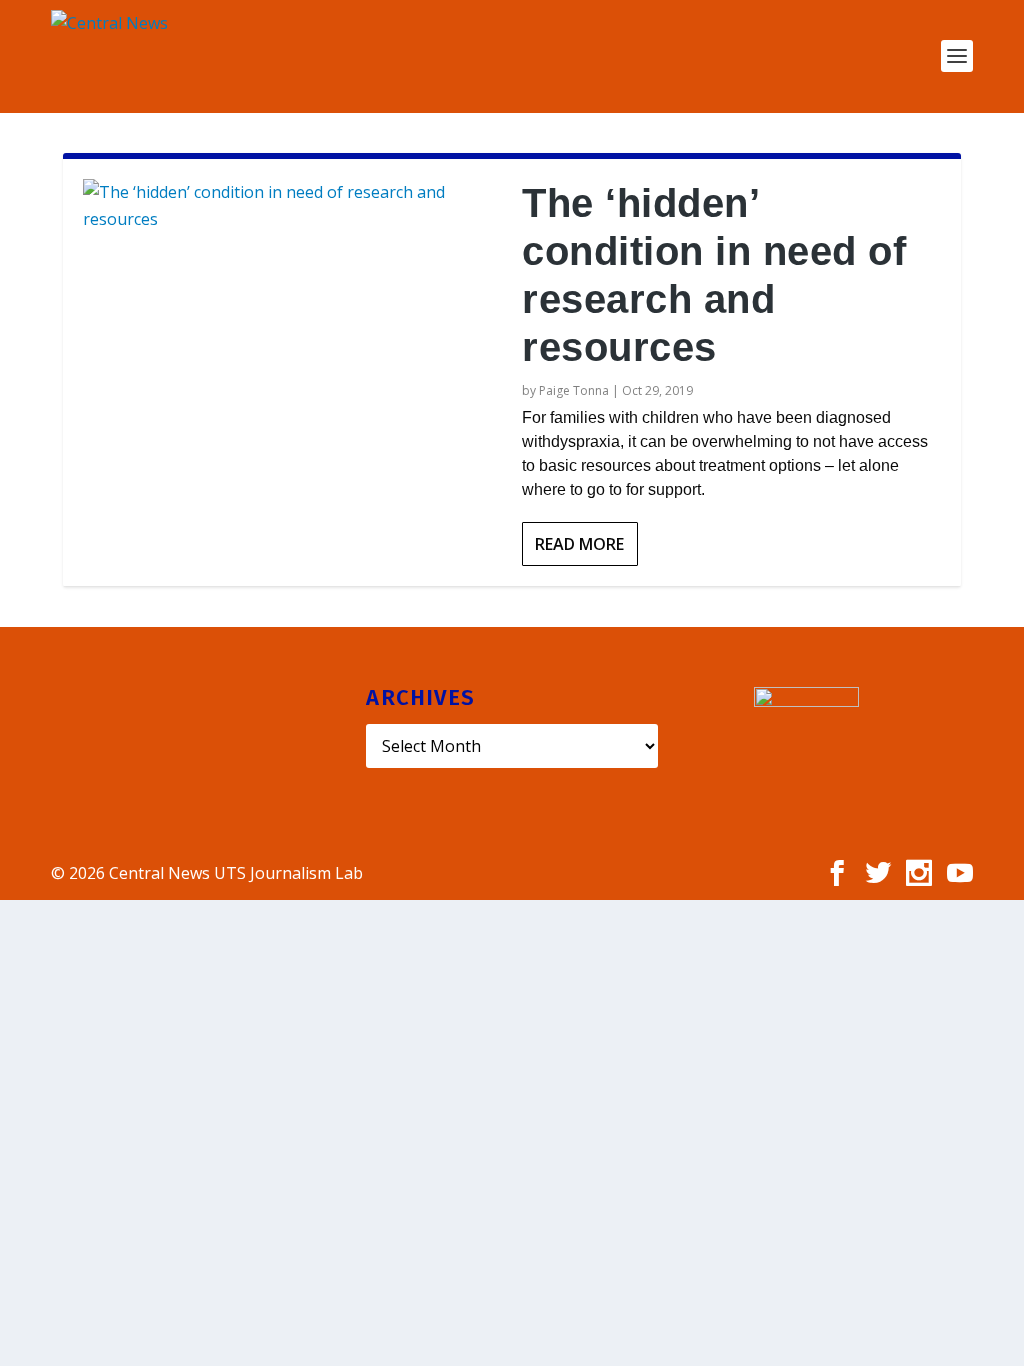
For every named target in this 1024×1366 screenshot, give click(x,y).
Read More (579, 544)
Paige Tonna (574, 390)
